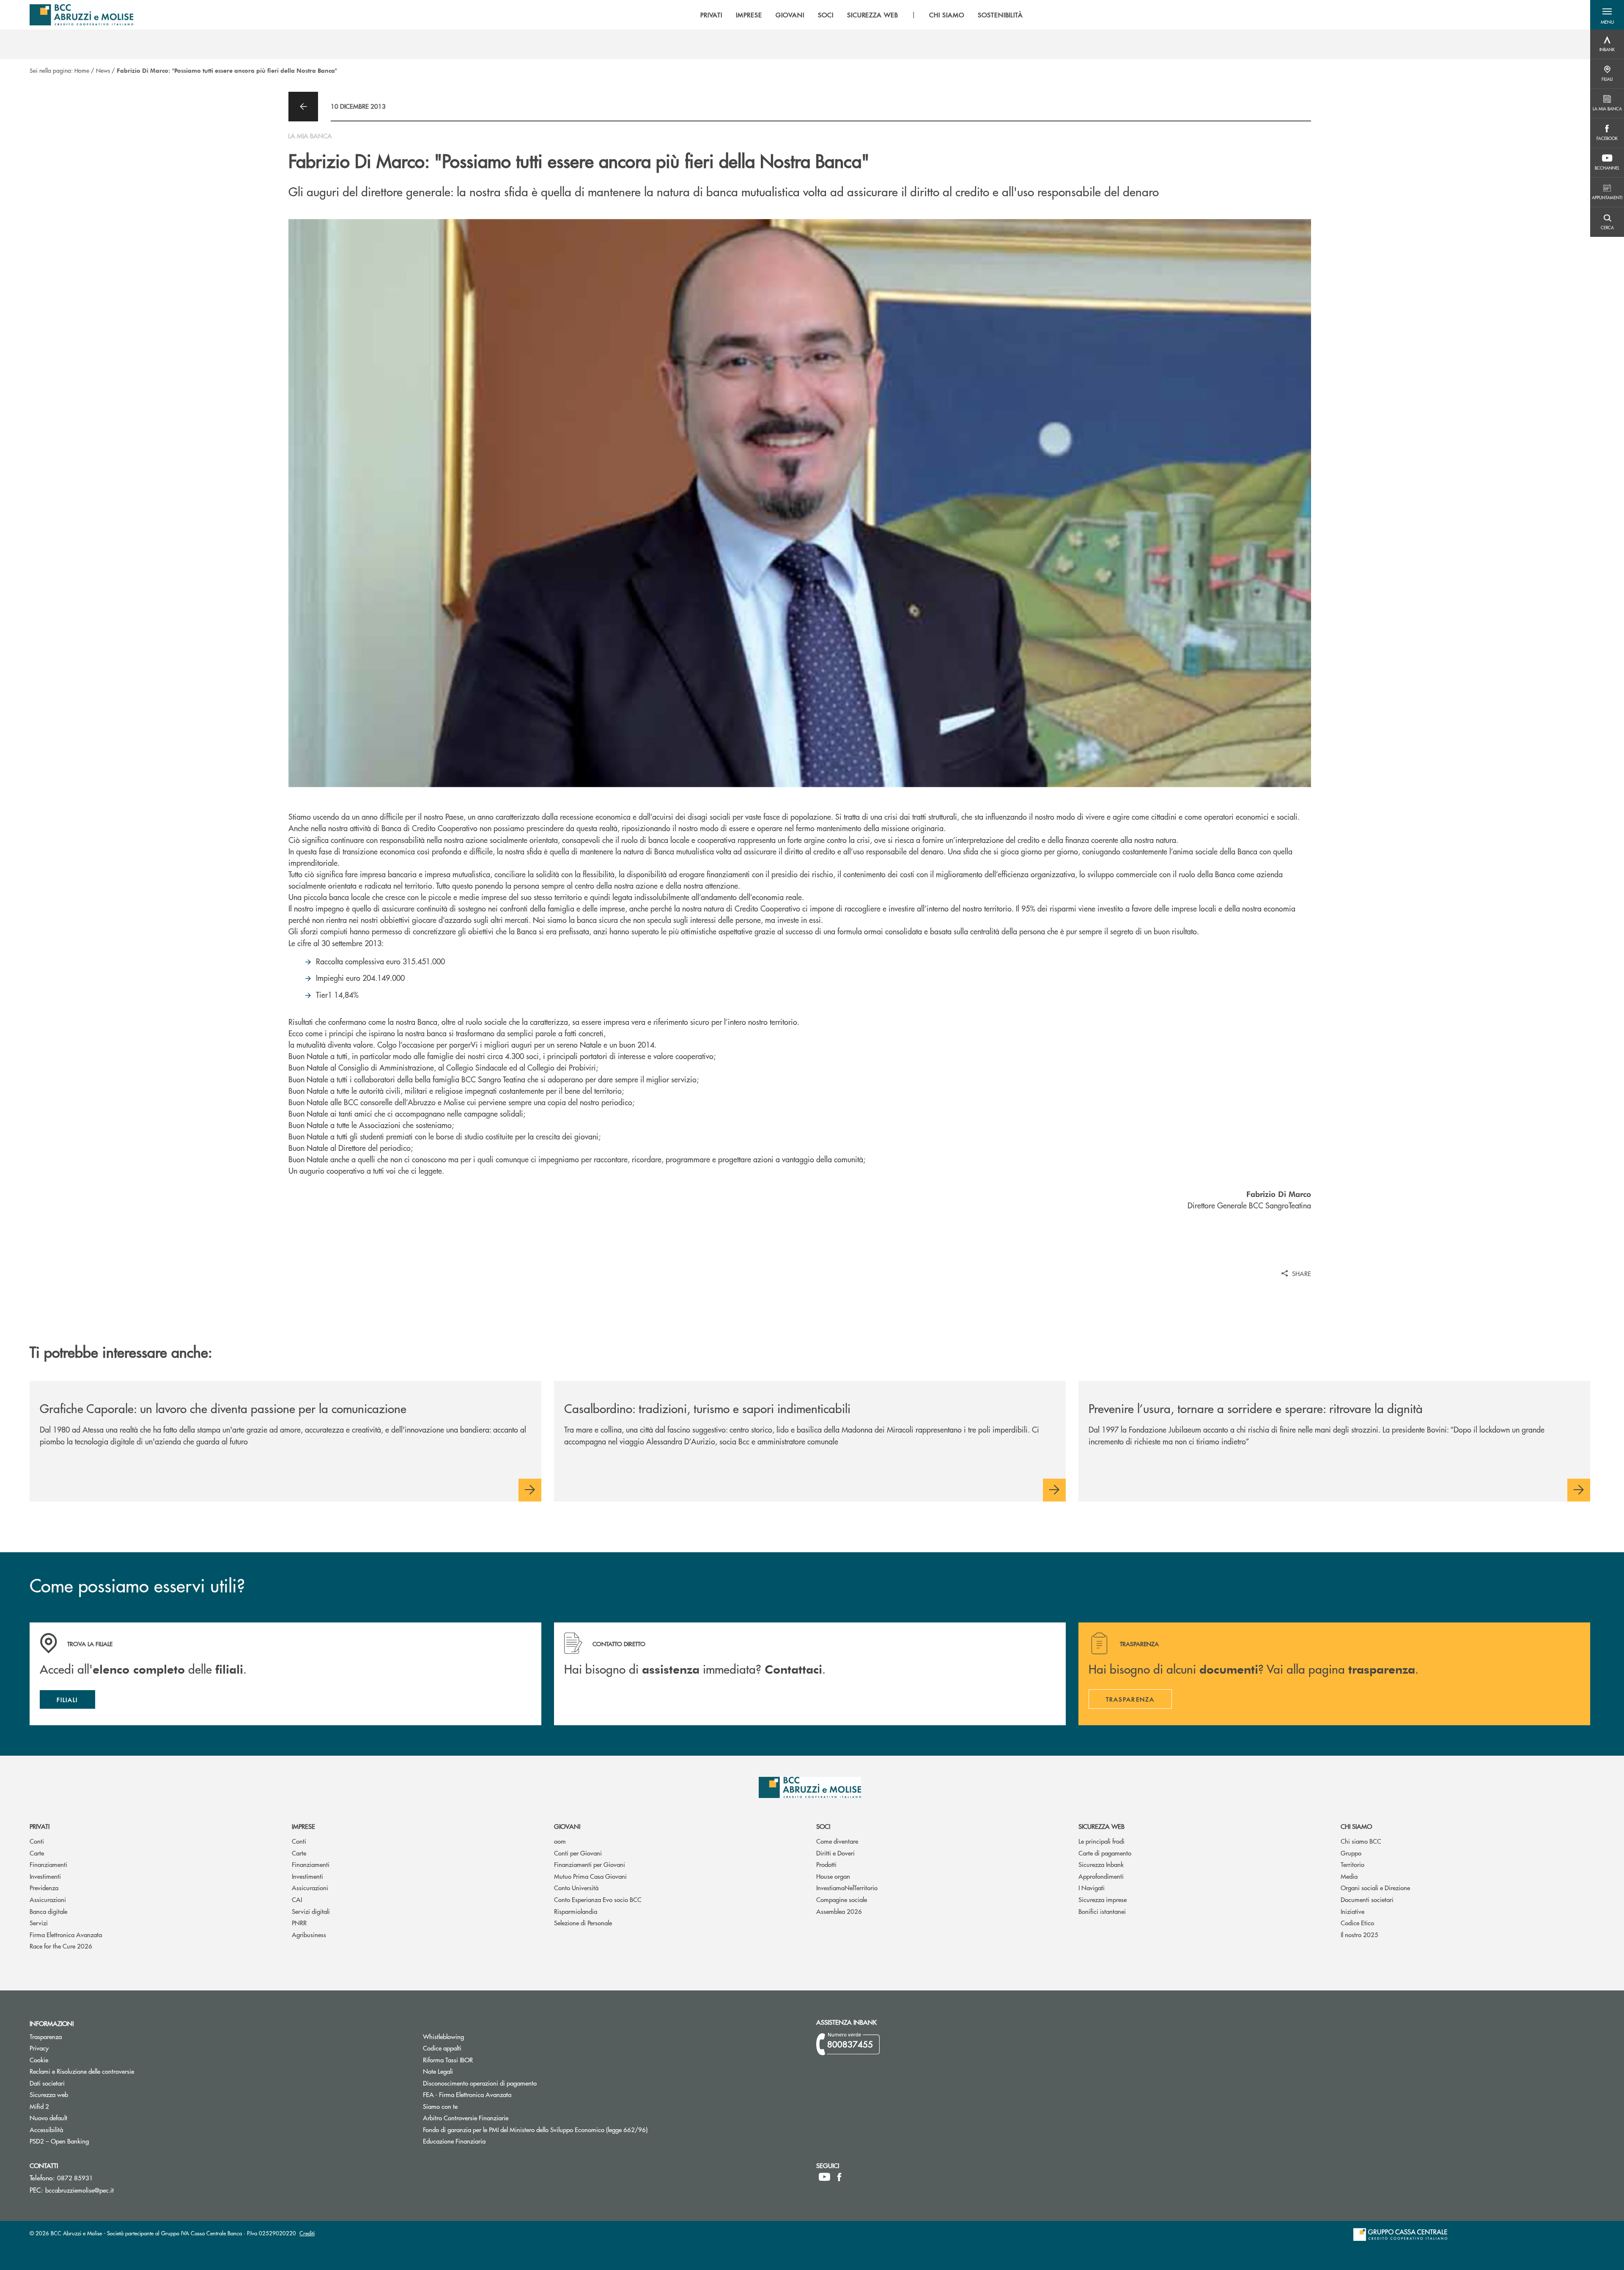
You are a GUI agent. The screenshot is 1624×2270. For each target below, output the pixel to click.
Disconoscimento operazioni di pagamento (480, 2083)
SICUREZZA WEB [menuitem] (873, 15)
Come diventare (837, 1841)
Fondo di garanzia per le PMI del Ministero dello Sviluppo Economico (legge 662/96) (567, 2129)
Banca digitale (48, 1911)
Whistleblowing (443, 2036)
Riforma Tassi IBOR (480, 2060)
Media (1349, 1876)
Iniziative (1352, 1911)
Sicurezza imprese (1103, 1899)
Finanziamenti (48, 1864)
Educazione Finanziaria (454, 2141)
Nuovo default (80, 2118)
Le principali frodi (1101, 1841)
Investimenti (45, 1876)
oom (560, 1841)
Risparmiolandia (576, 1911)
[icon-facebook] (839, 2177)
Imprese (303, 1826)
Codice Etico (1357, 1923)
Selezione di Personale (583, 1923)
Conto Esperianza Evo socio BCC (598, 1899)
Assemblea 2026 (839, 1911)
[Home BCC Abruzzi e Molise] (81, 15)
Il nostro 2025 (1359, 1934)
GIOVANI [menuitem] (790, 15)
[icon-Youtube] (824, 2177)
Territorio (1352, 1864)
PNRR (299, 1923)
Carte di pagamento (1105, 1853)
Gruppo (1351, 1853)
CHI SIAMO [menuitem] (947, 15)
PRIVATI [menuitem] (712, 15)
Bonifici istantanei (1102, 1911)
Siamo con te (440, 2106)
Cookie (39, 2060)
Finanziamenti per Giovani (590, 1864)
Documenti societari (1367, 1899)
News (103, 70)
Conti (37, 1841)
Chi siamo (1356, 1826)
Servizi (39, 1923)
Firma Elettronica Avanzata (66, 1934)
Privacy (39, 2048)
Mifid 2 (39, 2106)
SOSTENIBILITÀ (1000, 15)
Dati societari (47, 2083)
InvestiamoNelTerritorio (847, 1887)
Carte (37, 1853)
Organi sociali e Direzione (1375, 1887)
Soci (823, 1826)
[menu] (862, 15)
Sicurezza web (1101, 1826)
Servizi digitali (311, 1911)
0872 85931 (75, 2178)
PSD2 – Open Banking (91, 2141)
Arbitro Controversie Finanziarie (498, 2118)
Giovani (567, 1826)
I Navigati (1092, 1887)
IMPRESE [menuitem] (749, 15)
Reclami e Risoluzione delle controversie (82, 2071)
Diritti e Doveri (835, 1853)
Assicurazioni (48, 1899)
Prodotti (826, 1864)
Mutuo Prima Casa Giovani (590, 1876)
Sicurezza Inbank (1101, 1864)
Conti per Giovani (578, 1853)
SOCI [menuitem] (826, 15)
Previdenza (44, 1887)
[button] (1607, 15)
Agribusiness (309, 1934)
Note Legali (470, 2071)
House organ (833, 1876)
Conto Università (576, 1887)
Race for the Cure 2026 (61, 1946)
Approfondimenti (1101, 1876)
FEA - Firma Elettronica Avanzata (467, 2094)
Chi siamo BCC (1361, 1841)
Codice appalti (474, 2048)
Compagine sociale (842, 1899)
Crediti (307, 2233)
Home (82, 70)
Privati (40, 1826)
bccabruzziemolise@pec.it (80, 2190)
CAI (297, 1899)
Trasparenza (46, 2036)
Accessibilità (46, 2129)
